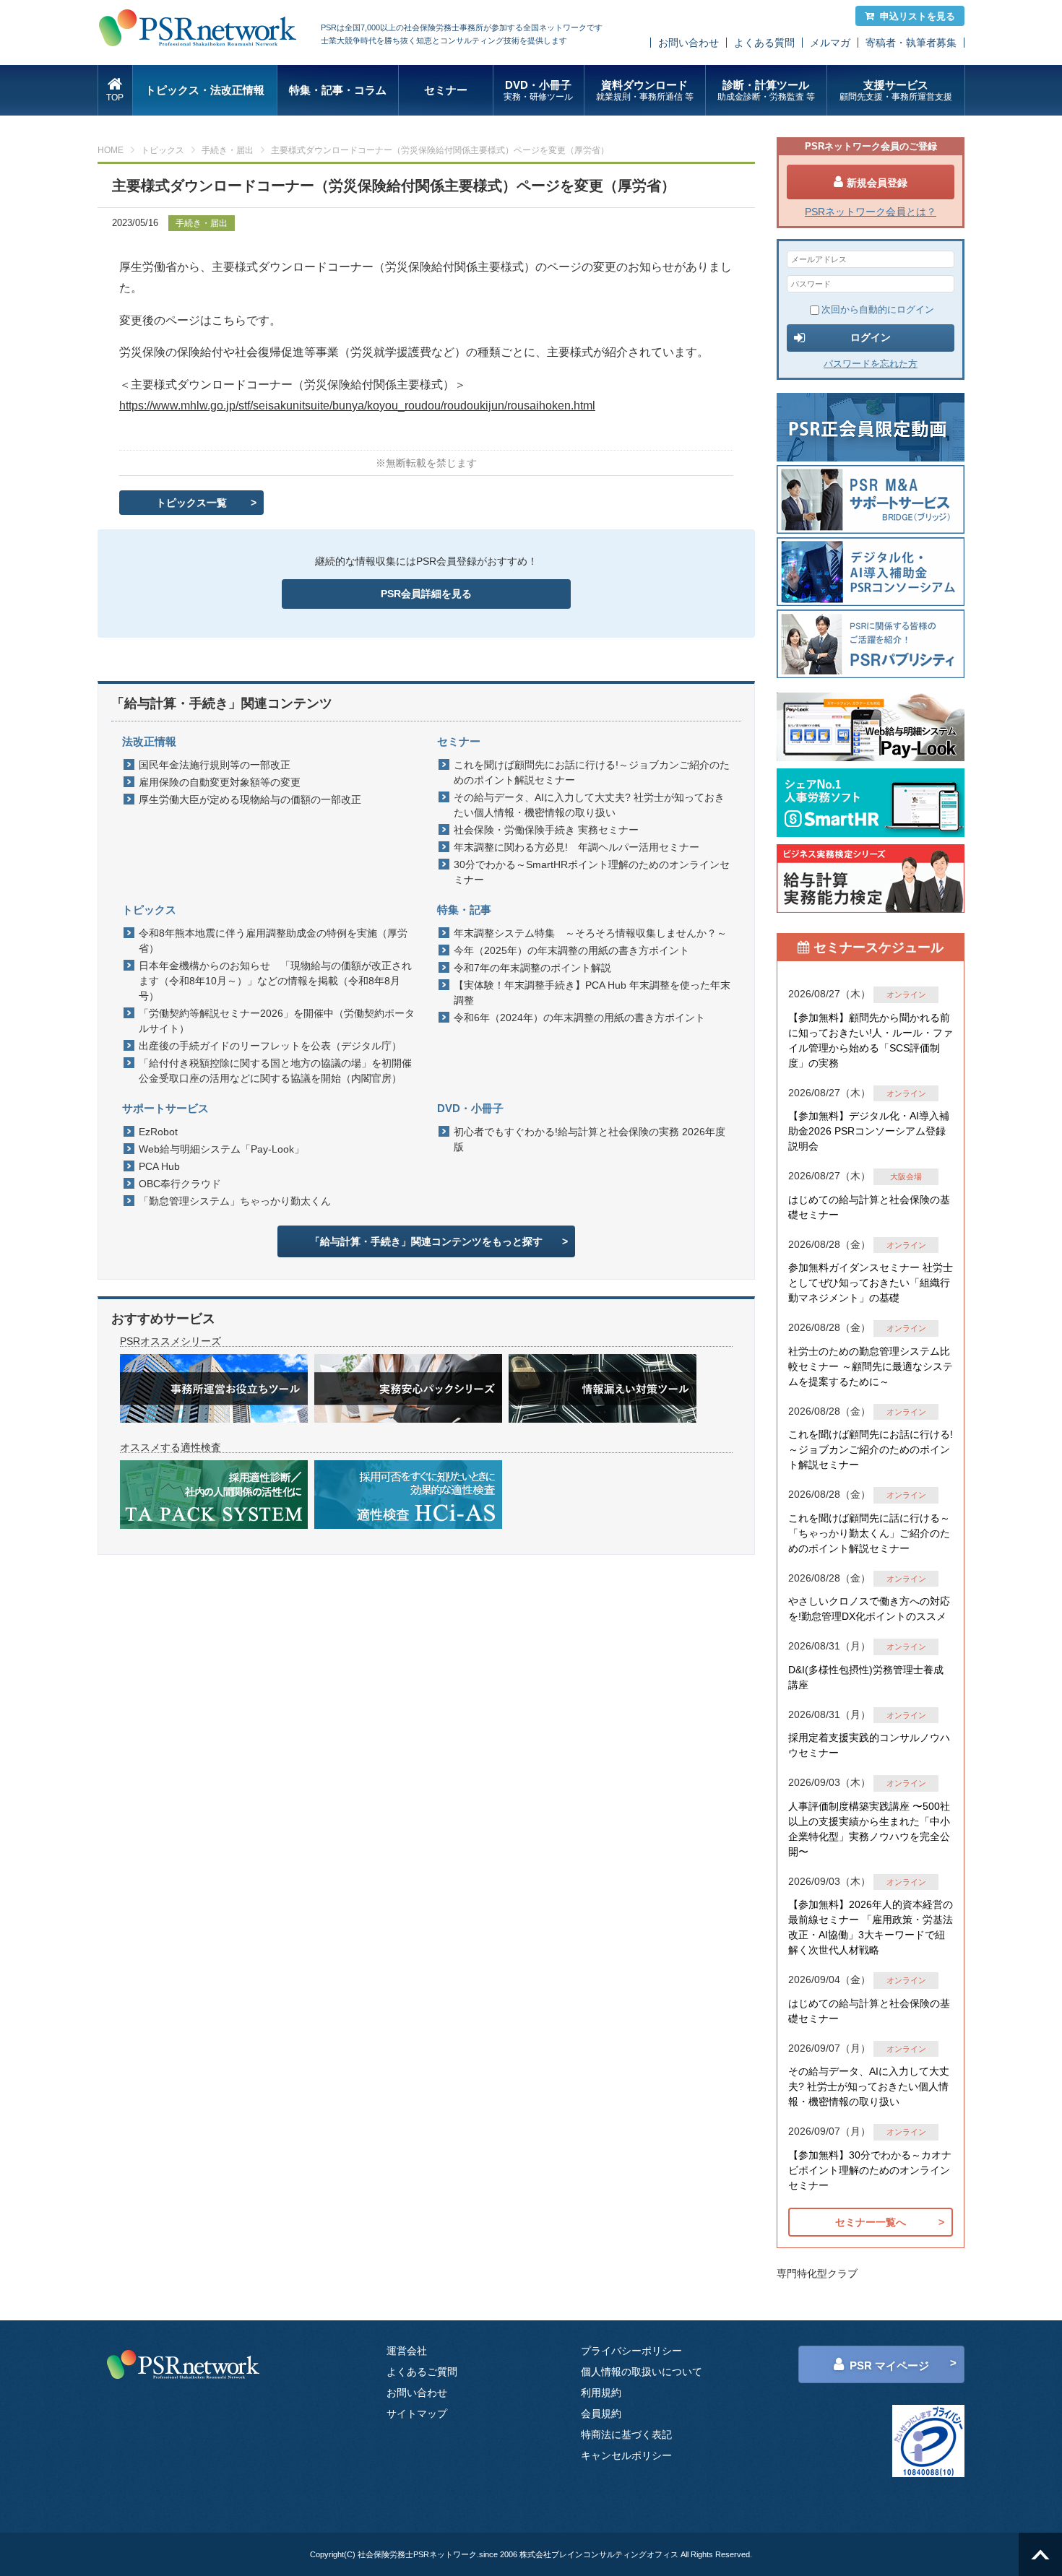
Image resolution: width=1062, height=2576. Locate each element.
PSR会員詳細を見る (426, 594)
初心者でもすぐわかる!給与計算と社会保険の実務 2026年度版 (590, 1139)
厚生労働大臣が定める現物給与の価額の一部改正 (250, 799)
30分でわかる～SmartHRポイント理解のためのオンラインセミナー (592, 872)
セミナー (446, 90)
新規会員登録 (877, 183)
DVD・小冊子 (538, 90)
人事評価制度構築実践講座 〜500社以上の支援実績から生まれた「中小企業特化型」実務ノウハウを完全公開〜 (869, 1829)
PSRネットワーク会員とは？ (871, 212)
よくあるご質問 (422, 2372)
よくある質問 (764, 43)
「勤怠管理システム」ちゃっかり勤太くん (235, 1201)
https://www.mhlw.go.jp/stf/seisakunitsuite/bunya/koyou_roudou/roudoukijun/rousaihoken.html (357, 406)
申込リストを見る (918, 16)
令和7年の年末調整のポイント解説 (532, 968)
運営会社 (407, 2351)
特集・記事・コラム (338, 90)
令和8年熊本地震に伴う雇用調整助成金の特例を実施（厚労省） (273, 941)
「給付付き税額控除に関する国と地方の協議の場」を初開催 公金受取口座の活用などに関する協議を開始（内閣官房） (279, 1071)
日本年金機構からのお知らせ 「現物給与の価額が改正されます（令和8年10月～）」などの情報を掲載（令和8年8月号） (275, 981)
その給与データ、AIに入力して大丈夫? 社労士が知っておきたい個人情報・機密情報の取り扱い (589, 805)
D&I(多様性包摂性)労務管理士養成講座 (866, 1677)
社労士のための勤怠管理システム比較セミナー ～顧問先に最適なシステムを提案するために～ (871, 1366)
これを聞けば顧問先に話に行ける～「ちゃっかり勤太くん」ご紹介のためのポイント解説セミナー (869, 1533)
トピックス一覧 (191, 503)
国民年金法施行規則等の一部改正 (215, 765)
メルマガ (830, 43)
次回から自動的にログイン (878, 309)
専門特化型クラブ (817, 2273)
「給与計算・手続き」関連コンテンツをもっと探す (426, 1241)
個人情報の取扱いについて (642, 2372)
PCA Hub (159, 1166)
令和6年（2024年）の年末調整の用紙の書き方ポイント (579, 1018)
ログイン (871, 337)
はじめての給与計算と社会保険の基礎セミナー (869, 1207)
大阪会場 (906, 1176)
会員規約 (601, 2414)
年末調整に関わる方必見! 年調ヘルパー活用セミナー (577, 847)
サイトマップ (417, 2414)
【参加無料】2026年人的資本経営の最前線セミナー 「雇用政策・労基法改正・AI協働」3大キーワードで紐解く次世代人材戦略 (871, 1927)
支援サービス (896, 90)
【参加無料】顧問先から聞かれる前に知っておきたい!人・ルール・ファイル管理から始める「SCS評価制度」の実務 (871, 1040)
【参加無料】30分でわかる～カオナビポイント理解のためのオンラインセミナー (870, 2170)
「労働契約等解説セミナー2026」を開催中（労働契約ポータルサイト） (277, 1021)
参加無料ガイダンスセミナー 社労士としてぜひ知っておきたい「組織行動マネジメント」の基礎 (871, 1283)
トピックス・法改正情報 (205, 90)
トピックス (163, 150)
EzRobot (158, 1132)
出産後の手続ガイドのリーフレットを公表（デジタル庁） (270, 1046)
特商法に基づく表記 (626, 2434)
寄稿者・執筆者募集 (911, 43)
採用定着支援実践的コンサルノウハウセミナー (869, 1745)
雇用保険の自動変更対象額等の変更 (220, 782)
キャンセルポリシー (626, 2455)
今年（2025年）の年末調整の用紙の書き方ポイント (571, 950)
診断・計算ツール (766, 90)
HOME (111, 150)
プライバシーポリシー (631, 2351)
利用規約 (601, 2393)
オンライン (906, 994)
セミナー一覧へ (871, 2222)
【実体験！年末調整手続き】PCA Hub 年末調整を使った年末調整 (592, 993)
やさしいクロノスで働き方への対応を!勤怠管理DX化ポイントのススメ (869, 1609)
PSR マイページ (889, 2365)
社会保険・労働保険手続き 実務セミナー (546, 830)
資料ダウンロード (645, 90)
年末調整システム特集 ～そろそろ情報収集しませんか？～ (590, 933)
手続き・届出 (228, 150)
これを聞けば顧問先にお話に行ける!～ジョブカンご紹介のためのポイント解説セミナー (592, 772)
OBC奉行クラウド (180, 1184)
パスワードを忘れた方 (871, 364)
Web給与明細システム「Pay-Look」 (221, 1149)
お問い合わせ (688, 43)
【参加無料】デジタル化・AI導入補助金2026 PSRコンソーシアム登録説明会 (869, 1131)
